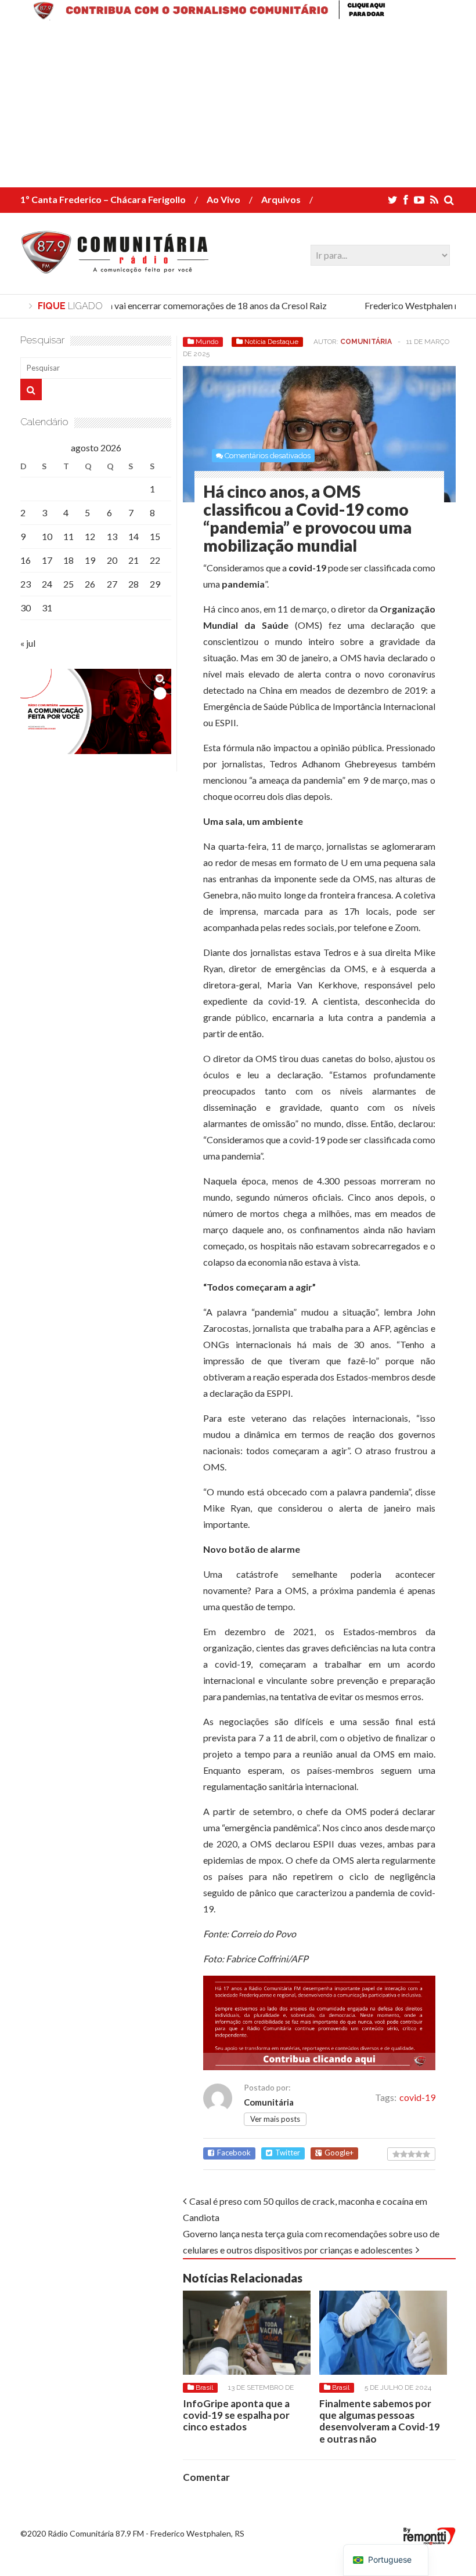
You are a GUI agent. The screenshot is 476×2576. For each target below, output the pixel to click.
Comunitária (366, 342)
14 (134, 536)
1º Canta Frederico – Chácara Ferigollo (103, 199)
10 (47, 536)
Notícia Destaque (271, 342)
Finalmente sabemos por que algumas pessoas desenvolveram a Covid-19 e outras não (380, 2421)
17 (47, 560)
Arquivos (281, 199)
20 (112, 560)
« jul (28, 643)
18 (68, 560)
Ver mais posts (275, 2119)
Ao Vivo (223, 199)
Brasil (204, 2387)
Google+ (339, 2153)
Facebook (234, 2153)
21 (134, 560)
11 (68, 536)
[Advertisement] (238, 106)
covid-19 (417, 2097)
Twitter (288, 2153)
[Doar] (238, 17)
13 (112, 536)
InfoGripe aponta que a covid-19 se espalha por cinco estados (236, 2415)
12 (90, 536)
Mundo (207, 342)
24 (47, 584)
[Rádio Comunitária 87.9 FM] (118, 267)
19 (90, 560)
